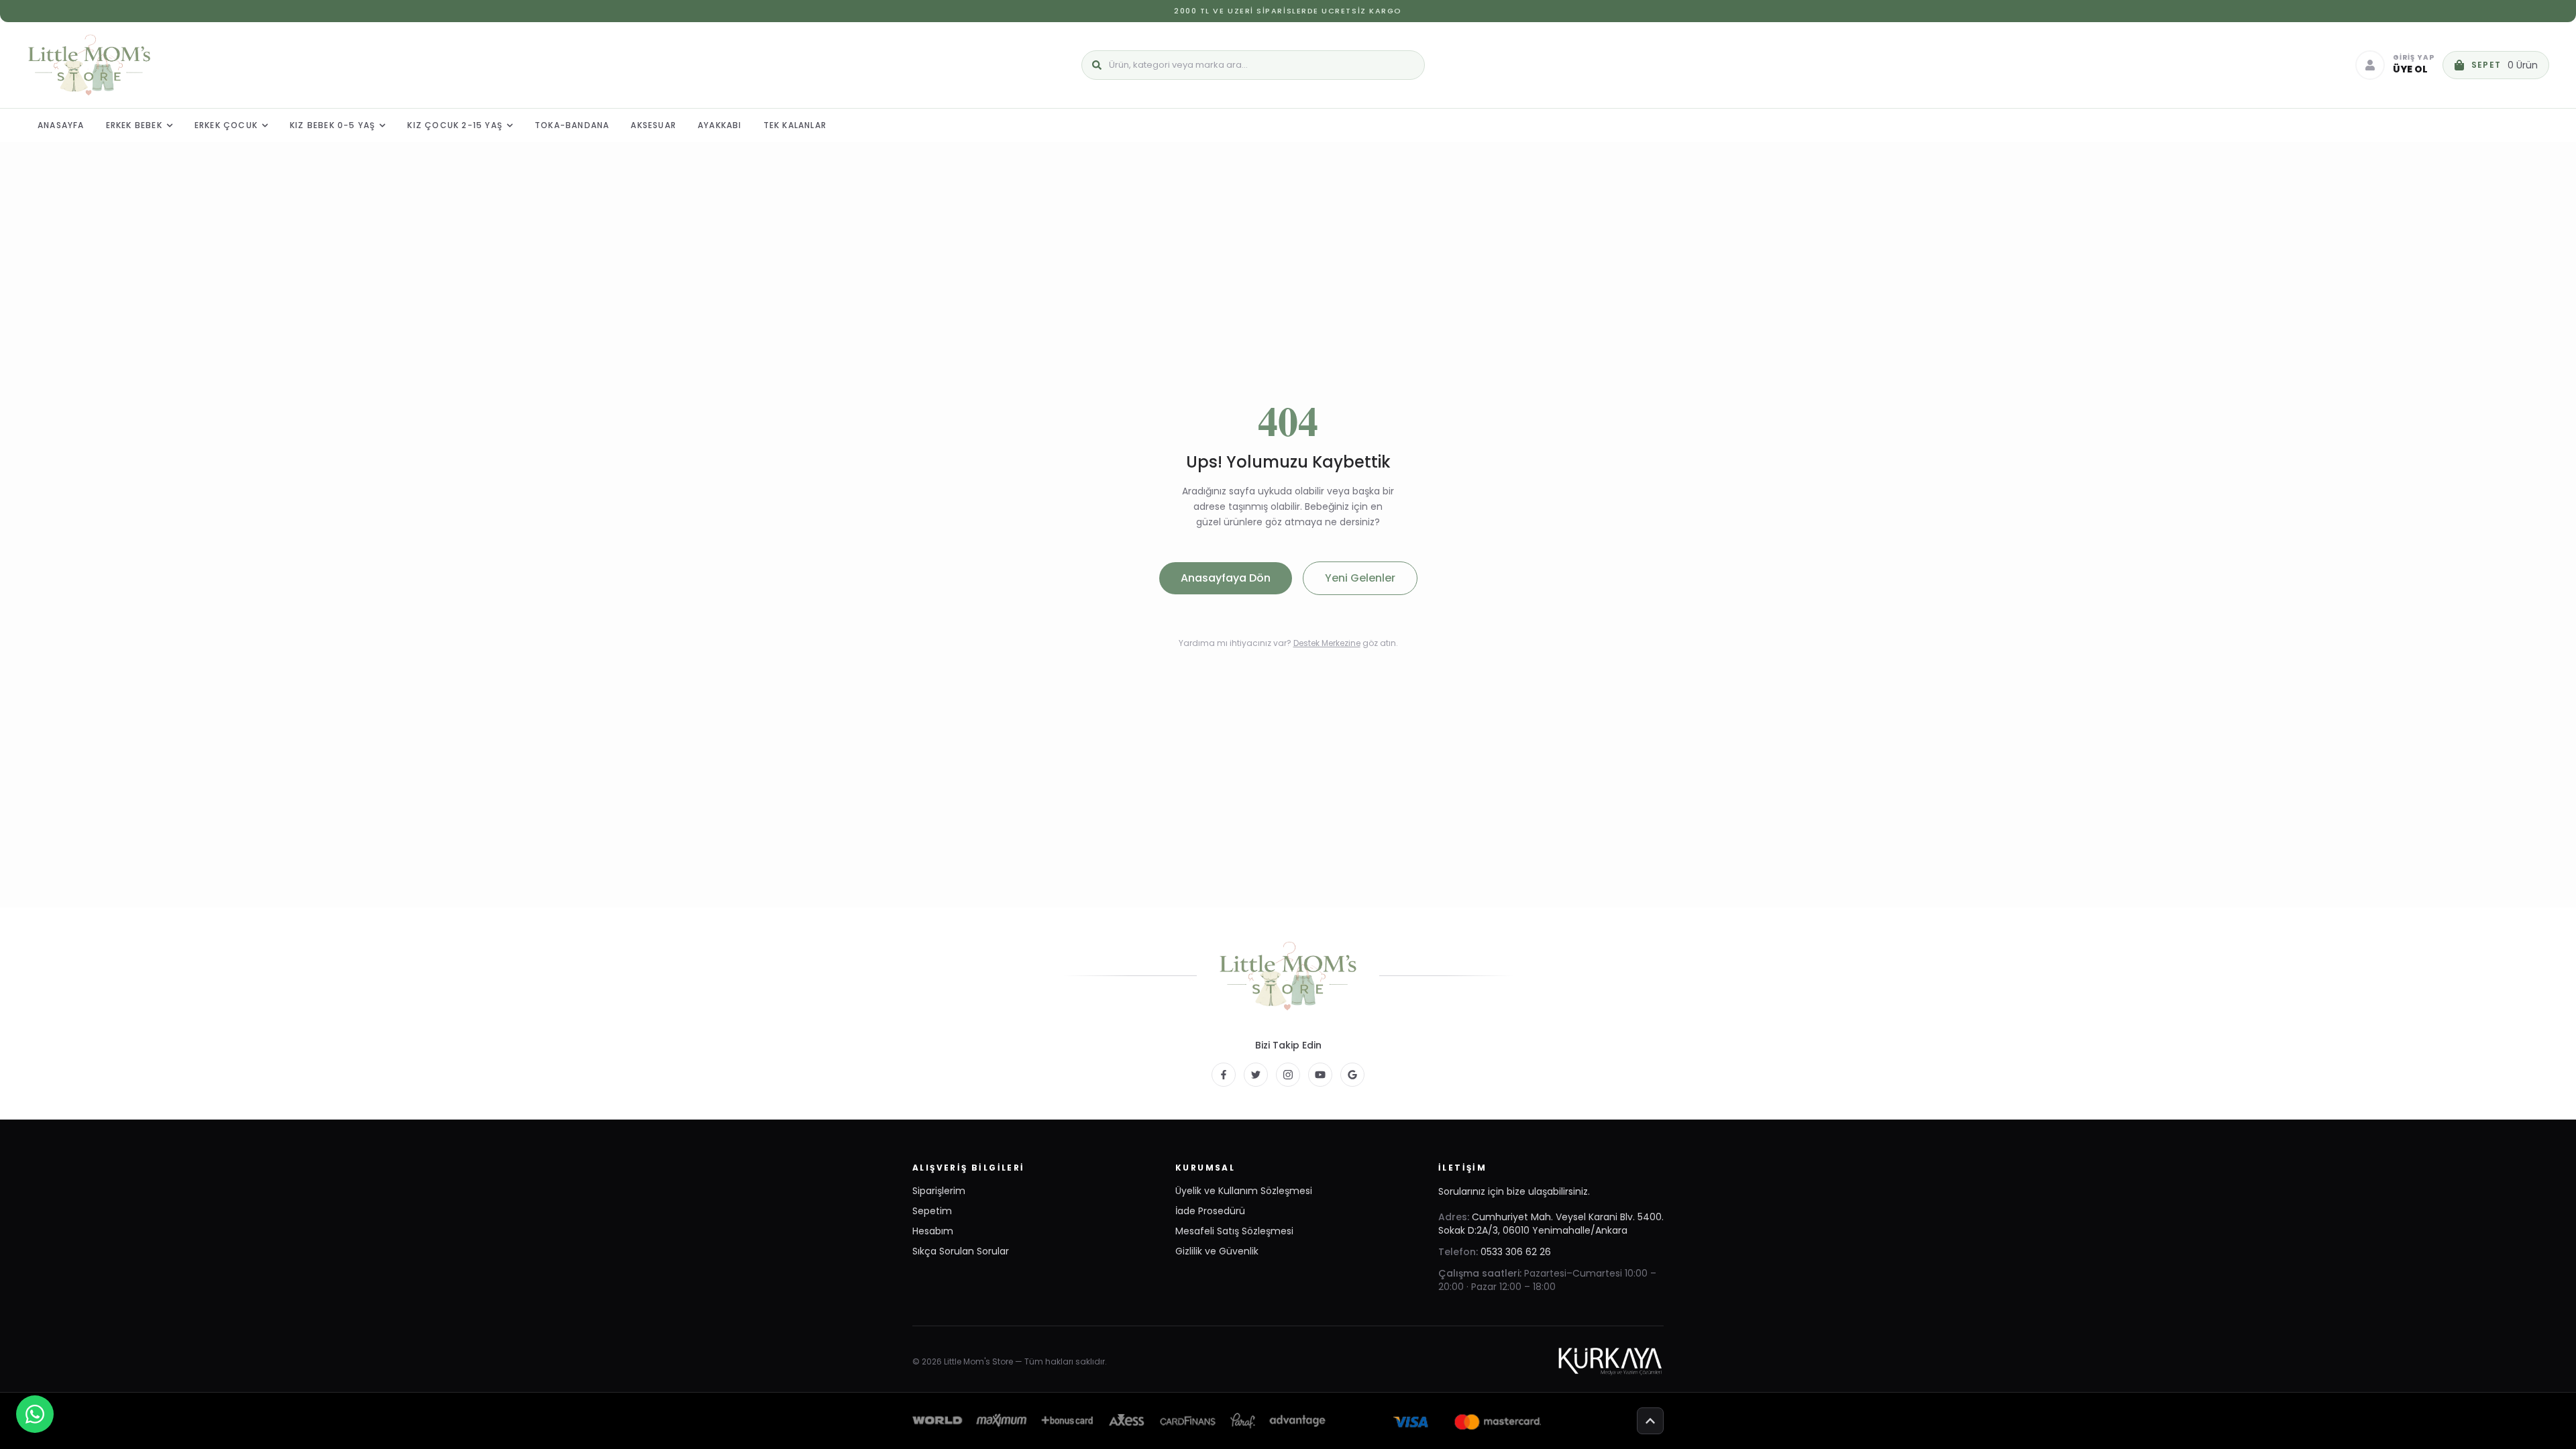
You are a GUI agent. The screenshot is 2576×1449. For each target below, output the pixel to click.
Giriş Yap (2414, 58)
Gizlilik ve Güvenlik (1217, 1251)
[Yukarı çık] (1650, 1421)
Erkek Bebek (134, 125)
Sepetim (932, 1211)
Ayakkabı (720, 125)
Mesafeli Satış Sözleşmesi (1234, 1231)
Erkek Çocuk (226, 125)
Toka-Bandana (572, 125)
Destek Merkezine (1327, 643)
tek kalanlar (795, 125)
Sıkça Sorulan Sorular (961, 1251)
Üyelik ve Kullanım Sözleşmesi (1244, 1191)
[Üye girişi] (2370, 65)
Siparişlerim (939, 1191)
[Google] (1352, 1075)
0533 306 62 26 (1516, 1252)
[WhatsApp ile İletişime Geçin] (35, 1414)
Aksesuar (653, 125)
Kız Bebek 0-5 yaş (332, 125)
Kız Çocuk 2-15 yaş (455, 125)
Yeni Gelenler (1360, 578)
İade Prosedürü (1210, 1211)
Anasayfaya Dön (1226, 578)
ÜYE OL (2410, 69)
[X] (1256, 1075)
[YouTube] (1320, 1075)
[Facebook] (1224, 1075)
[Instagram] (1288, 1075)
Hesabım (933, 1231)
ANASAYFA (61, 125)
